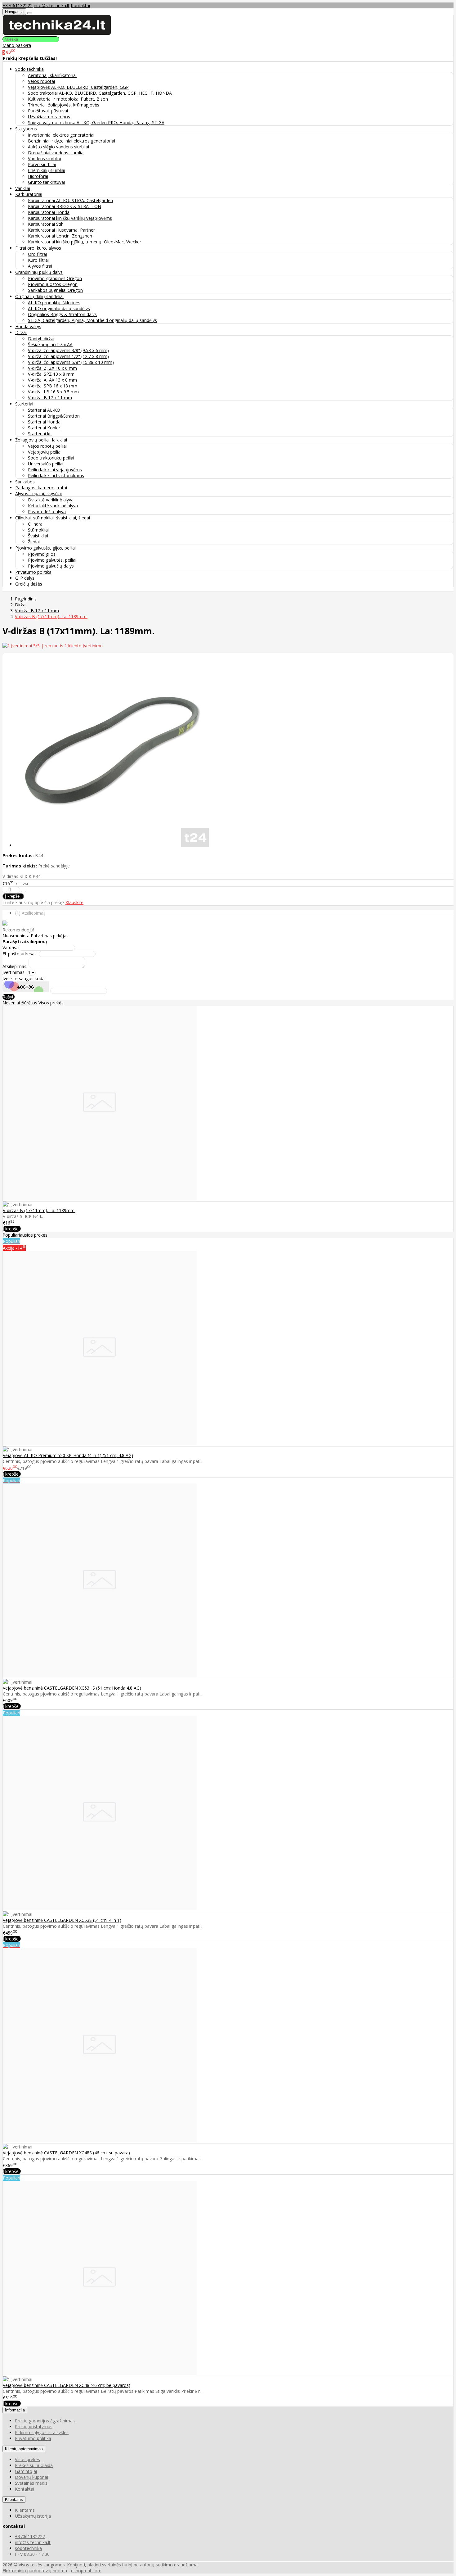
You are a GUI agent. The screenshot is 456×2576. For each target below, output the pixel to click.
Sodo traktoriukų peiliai (51, 458)
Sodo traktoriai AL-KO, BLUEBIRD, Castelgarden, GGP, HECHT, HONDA (100, 93)
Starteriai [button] (24, 404)
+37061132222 (18, 5)
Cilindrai (36, 524)
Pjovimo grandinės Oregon (55, 278)
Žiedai (34, 542)
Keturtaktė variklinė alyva (53, 506)
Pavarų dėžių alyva (47, 512)
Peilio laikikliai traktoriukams (56, 475)
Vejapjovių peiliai (45, 452)
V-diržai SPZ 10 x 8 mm (51, 374)
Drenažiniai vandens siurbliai (56, 153)
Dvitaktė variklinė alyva (51, 500)
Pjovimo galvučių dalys (51, 566)
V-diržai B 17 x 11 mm (50, 398)
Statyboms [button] (26, 129)
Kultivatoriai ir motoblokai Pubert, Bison (68, 99)
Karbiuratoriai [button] (29, 194)
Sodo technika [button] (29, 69)
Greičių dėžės (29, 584)
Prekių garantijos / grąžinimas (45, 2421)
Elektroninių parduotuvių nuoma (35, 2571)
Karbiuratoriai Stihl (46, 224)
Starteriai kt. (40, 434)
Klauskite (74, 902)
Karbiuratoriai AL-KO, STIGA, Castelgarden (70, 200)
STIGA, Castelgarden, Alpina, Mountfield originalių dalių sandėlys (92, 320)
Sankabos (25, 482)
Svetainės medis (31, 2483)
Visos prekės (51, 1003)
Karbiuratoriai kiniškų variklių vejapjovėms (70, 218)
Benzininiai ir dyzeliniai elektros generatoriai (72, 141)
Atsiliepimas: (15, 966)
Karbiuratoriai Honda (49, 212)
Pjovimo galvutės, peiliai (52, 560)
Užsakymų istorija (33, 2516)
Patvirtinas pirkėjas (50, 936)
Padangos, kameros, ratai (41, 488)
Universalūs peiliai (46, 464)
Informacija (15, 2410)
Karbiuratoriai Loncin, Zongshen (60, 236)
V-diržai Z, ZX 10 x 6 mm (52, 368)
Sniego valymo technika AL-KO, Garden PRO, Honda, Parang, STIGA (96, 122)
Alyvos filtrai (40, 266)
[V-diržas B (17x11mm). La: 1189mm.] (100, 1198)
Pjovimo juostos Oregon (53, 284)
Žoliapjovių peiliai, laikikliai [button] (41, 440)
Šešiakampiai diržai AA (50, 344)
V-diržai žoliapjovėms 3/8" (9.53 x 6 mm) (68, 350)
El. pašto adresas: (20, 954)
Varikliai (23, 188)
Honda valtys (28, 326)
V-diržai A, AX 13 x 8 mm (52, 380)
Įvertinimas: (14, 972)
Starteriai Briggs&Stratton (54, 416)
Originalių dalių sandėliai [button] (39, 296)
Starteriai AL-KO (44, 410)
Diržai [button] (21, 332)
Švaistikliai (38, 536)
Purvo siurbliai (42, 164)
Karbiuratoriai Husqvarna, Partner (61, 230)
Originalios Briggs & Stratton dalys (62, 314)
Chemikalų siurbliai (47, 170)
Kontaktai (80, 5)
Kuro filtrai (38, 260)
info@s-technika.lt (52, 5)
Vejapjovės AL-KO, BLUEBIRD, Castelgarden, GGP (78, 87)
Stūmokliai (38, 530)
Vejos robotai (41, 81)
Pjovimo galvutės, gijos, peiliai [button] (45, 548)
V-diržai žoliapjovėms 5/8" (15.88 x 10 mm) (71, 362)
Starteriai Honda (44, 422)
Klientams (14, 2499)
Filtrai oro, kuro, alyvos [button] (38, 248)
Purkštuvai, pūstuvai (48, 111)
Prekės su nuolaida (34, 2465)
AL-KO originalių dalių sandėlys (59, 308)
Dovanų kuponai (31, 2477)
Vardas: (10, 947)
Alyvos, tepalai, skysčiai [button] (38, 493)
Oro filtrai (37, 254)
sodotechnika (28, 2548)
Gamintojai (26, 2471)
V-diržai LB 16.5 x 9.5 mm (53, 392)
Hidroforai (38, 176)
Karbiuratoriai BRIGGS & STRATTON (65, 206)
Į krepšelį (12, 1229)
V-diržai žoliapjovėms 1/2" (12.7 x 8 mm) (68, 356)
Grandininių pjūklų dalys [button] (39, 272)
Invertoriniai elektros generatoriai (61, 135)
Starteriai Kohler (44, 428)
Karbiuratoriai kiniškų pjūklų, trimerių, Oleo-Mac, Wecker (85, 242)
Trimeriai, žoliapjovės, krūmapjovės (64, 105)
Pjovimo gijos (42, 554)
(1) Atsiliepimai (30, 913)
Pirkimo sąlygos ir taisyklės (42, 2432)
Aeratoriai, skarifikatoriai (52, 75)
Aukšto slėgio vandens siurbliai (58, 147)
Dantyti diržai (41, 339)
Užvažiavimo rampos (49, 117)
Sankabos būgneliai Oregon (55, 290)
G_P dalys (25, 578)
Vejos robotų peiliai (47, 446)
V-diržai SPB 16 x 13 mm (53, 386)
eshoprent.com (86, 2571)
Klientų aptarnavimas (24, 2449)
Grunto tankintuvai (46, 182)
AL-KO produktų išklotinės (54, 303)
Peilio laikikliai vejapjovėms (55, 470)
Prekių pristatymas (34, 2427)
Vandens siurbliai (45, 158)
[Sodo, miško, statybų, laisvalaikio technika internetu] (57, 33)
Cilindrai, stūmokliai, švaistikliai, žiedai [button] (53, 518)
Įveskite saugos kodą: (24, 978)
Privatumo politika (33, 572)
